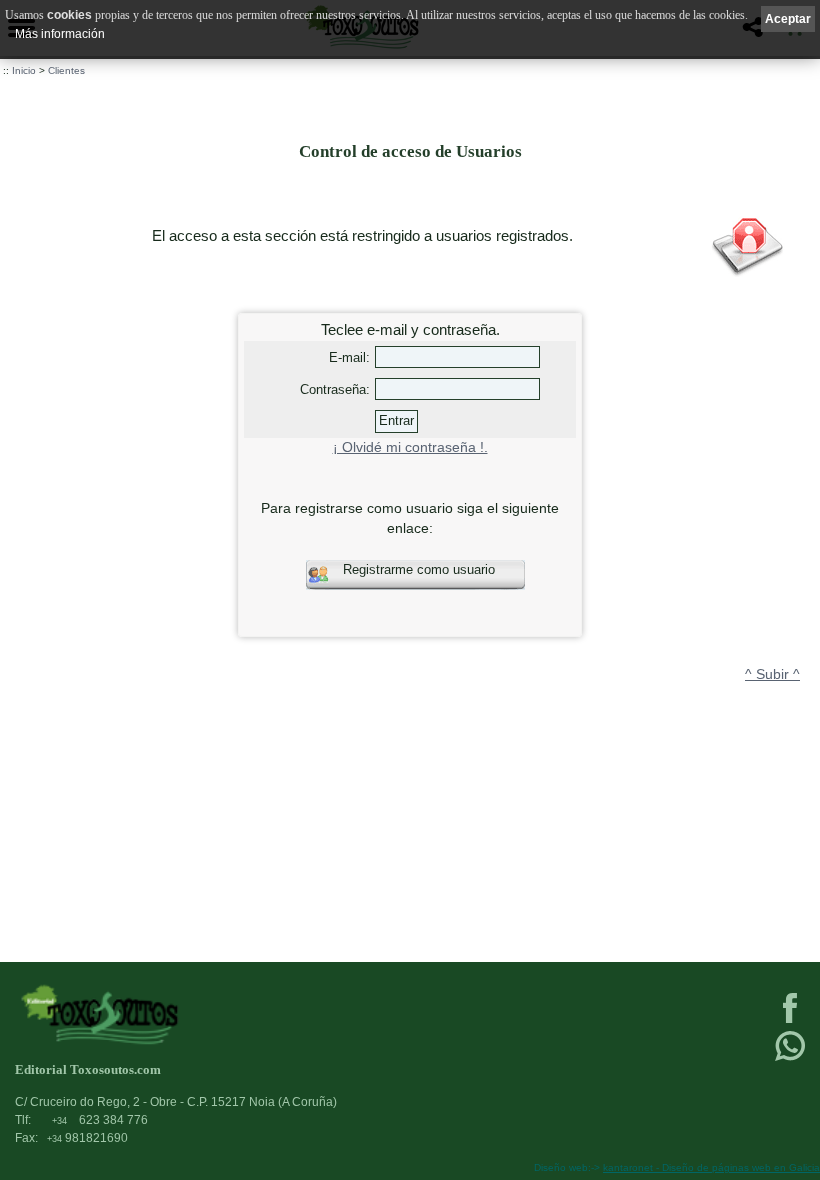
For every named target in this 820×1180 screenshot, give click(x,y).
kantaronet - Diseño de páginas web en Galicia (711, 1167)
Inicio (24, 70)
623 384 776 (100, 1120)
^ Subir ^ (772, 674)
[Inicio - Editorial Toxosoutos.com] (328, 1014)
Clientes (66, 70)
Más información (60, 34)
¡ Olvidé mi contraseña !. (410, 447)
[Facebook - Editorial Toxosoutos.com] (790, 1021)
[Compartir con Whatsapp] (790, 1059)
